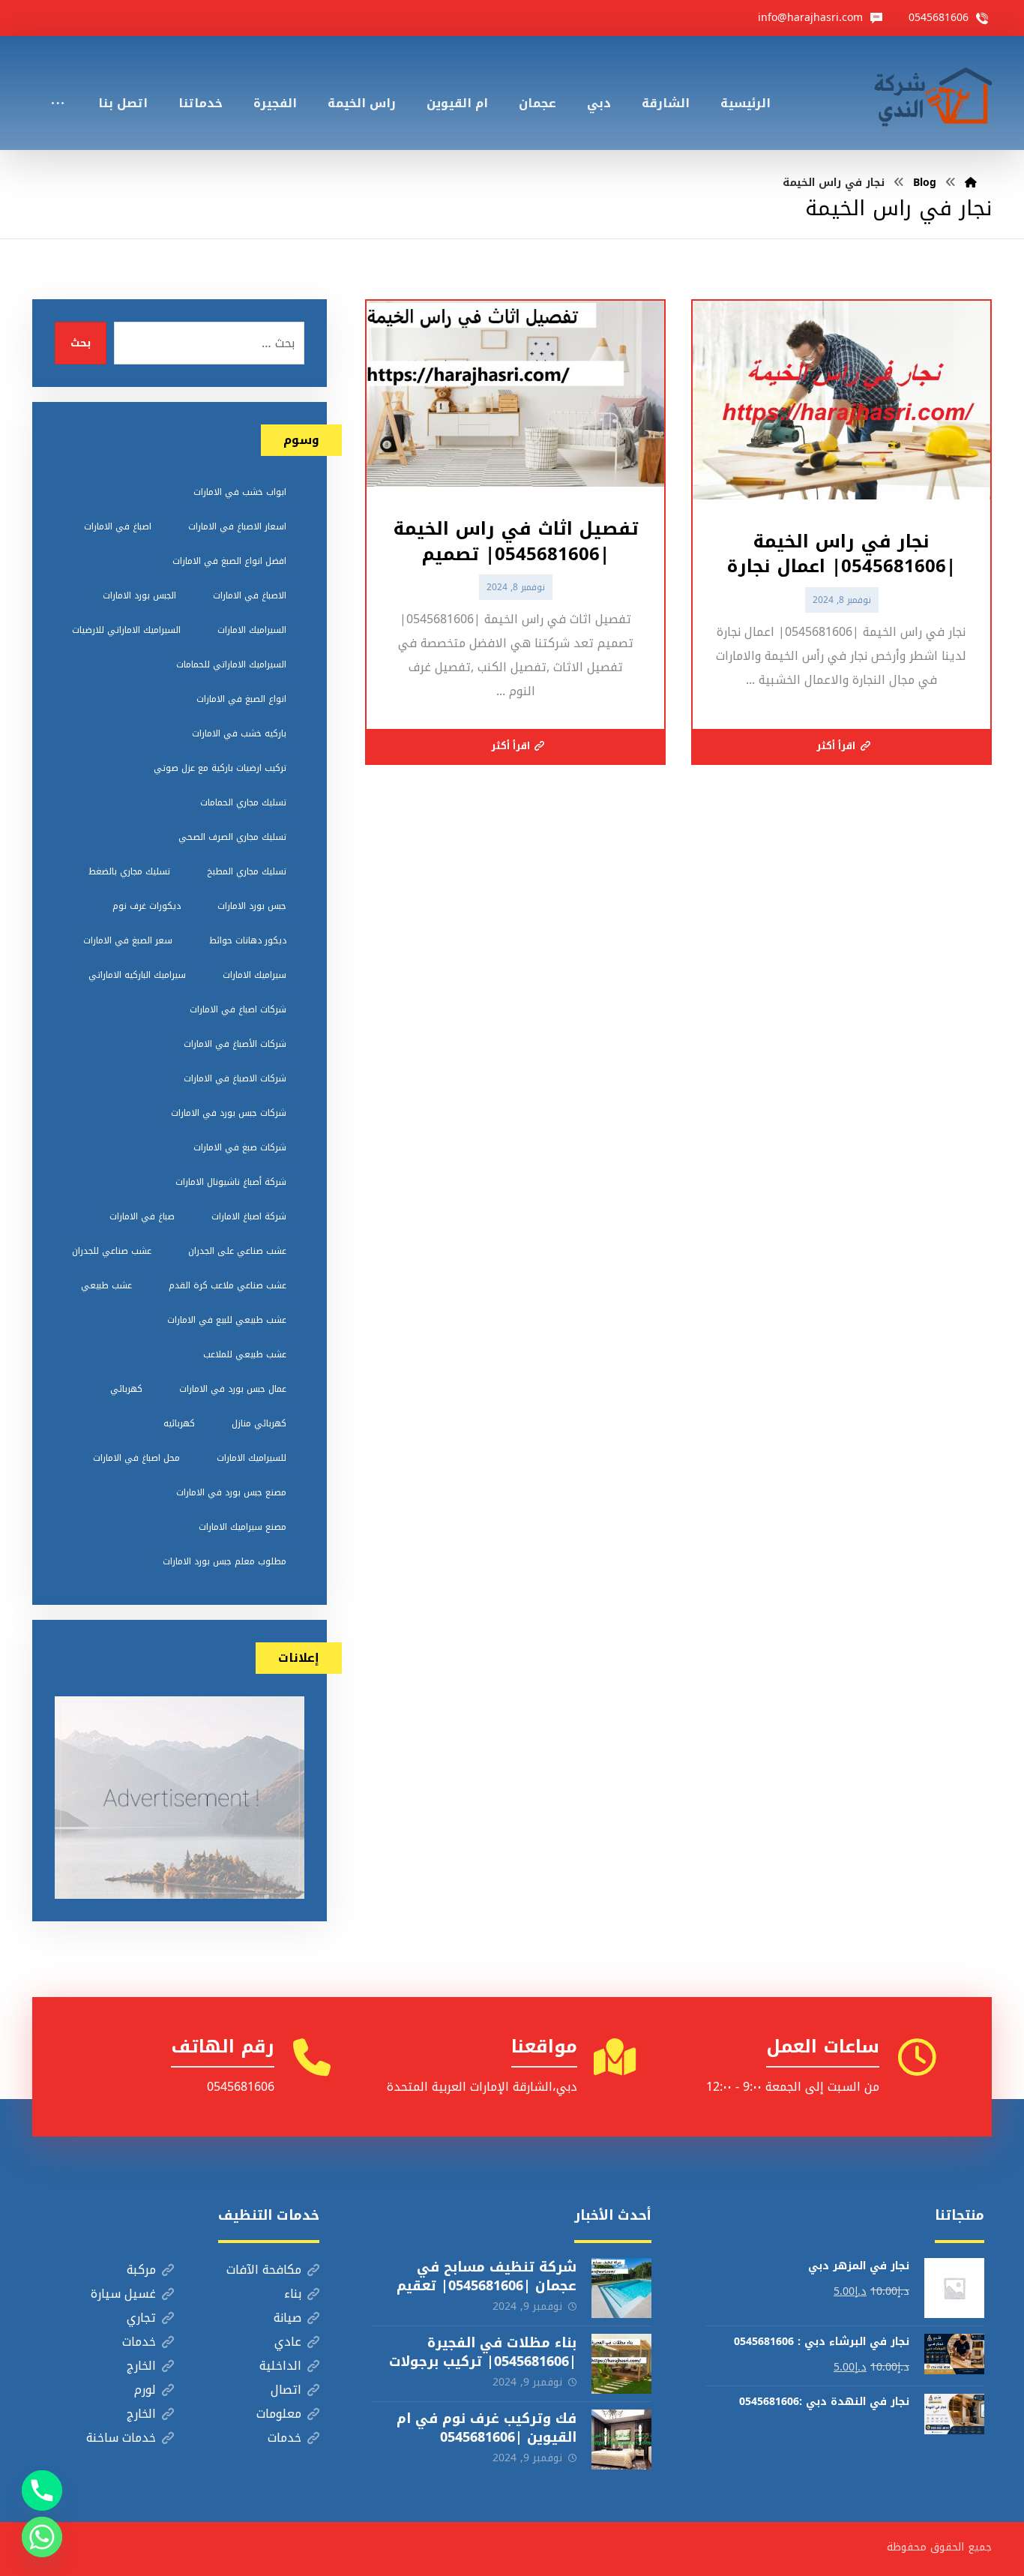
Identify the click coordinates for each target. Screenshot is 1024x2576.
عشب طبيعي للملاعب (245, 1354)
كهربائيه (179, 1423)
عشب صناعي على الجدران (237, 1251)
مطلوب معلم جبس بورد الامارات (225, 1561)
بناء (293, 2294)
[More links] (58, 83)
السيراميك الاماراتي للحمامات (231, 664)
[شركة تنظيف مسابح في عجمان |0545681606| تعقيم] (621, 2288)
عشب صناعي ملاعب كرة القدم (228, 1285)
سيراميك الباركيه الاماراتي (137, 975)
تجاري (141, 2318)
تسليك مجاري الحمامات (243, 802)
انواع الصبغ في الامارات (241, 699)
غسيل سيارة (123, 2294)
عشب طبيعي (106, 1285)
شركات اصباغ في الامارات (238, 1009)
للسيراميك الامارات (252, 1458)
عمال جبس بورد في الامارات (233, 1389)
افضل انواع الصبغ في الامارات (229, 561)
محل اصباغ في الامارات (136, 1458)
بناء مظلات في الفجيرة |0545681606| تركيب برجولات (483, 2352)
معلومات (279, 2414)
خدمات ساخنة (121, 2438)
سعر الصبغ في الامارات (128, 940)
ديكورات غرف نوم (147, 906)
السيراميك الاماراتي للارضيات (126, 630)
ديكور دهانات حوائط (248, 940)
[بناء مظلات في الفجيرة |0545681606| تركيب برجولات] (621, 2364)
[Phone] (42, 2491)
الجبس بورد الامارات (139, 595)
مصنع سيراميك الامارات (243, 1527)
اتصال (286, 2390)
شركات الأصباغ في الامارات (235, 1044)
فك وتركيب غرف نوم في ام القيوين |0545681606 (487, 2428)
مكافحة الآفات (264, 2270)
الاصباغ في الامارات (250, 595)
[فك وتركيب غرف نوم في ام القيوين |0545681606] (621, 2440)
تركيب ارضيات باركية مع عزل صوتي (220, 768)
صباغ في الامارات (142, 1216)
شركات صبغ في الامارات (240, 1147)
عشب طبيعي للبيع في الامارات (227, 1320)
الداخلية (280, 2366)
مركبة (141, 2270)
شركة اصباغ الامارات (249, 1216)
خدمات (139, 2342)
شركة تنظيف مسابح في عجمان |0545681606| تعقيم (487, 2276)
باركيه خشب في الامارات (239, 733)
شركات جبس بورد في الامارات (229, 1113)
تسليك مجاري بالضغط (129, 871)
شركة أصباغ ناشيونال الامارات (231, 1182)
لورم (145, 2390)
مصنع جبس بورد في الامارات (231, 1492)
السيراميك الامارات (252, 630)
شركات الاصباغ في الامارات (235, 1078)
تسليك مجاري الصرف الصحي (232, 837)
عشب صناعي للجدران (112, 1251)
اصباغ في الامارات (118, 526)
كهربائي (126, 1389)
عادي (288, 2342)
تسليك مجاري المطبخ (247, 871)
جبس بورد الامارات (252, 906)
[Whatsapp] (42, 2537)
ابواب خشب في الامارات (240, 492)
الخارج (141, 2366)
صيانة (287, 2318)
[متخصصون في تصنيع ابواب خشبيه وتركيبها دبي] (930, 93)
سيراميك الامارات (255, 975)
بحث (81, 343)
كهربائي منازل (259, 1423)
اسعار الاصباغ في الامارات (237, 526)
